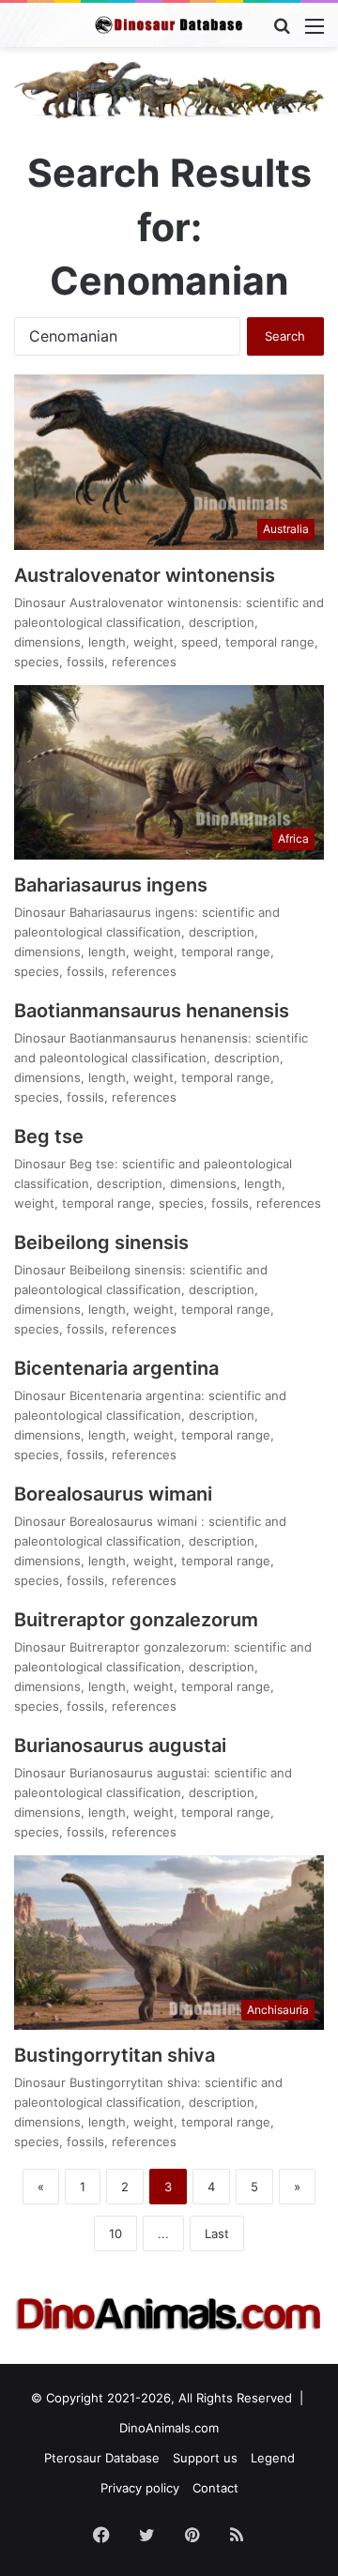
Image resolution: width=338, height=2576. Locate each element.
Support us (205, 2458)
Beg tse (49, 1136)
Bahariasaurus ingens (111, 885)
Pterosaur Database (102, 2458)
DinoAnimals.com (169, 2428)
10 (115, 2233)
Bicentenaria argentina (116, 1368)
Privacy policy (140, 2488)
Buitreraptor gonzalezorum (136, 1620)
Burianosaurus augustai (120, 1745)
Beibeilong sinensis (101, 1242)
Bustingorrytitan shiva (115, 2055)
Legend (273, 2458)
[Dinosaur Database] (169, 25)
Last (217, 2233)
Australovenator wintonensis (145, 575)
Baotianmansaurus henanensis (152, 1011)
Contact (215, 2488)
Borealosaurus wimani (115, 1494)
